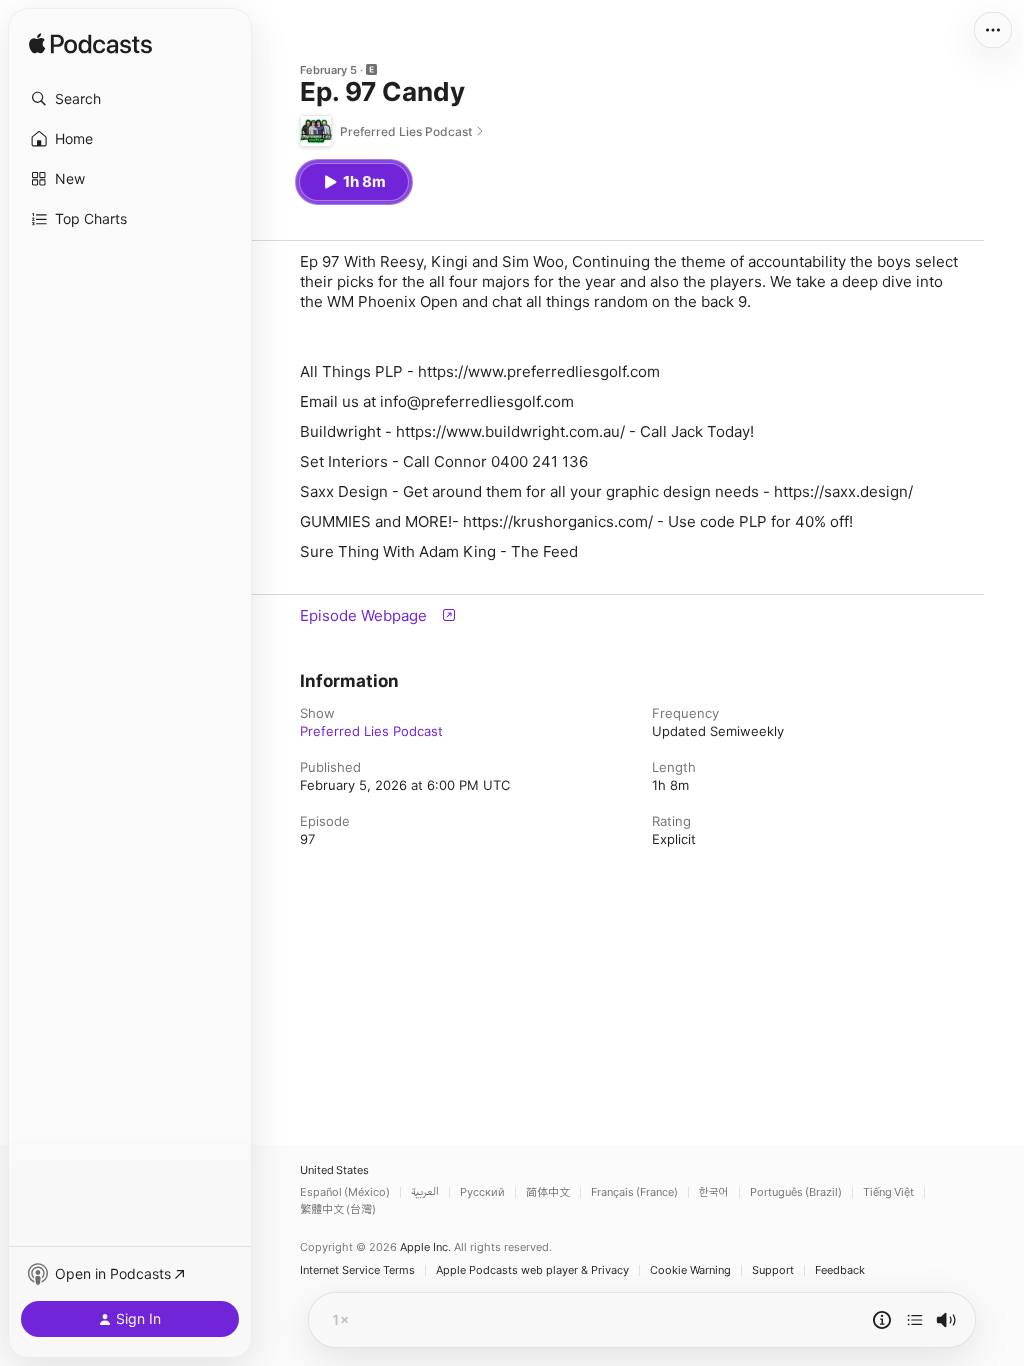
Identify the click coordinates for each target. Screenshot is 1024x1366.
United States (334, 1170)
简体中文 (548, 1192)
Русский (482, 1192)
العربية (425, 1192)
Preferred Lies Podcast (371, 731)
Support (773, 1270)
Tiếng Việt (888, 1192)
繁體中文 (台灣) (338, 1209)
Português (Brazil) (796, 1192)
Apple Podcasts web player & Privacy (532, 1270)
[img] (90, 45)
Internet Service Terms (357, 1270)
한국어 (714, 1192)
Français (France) (634, 1192)
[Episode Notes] (882, 1320)
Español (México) (345, 1192)
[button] (130, 99)
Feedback (840, 1270)
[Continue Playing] (915, 1320)
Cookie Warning (690, 1270)
